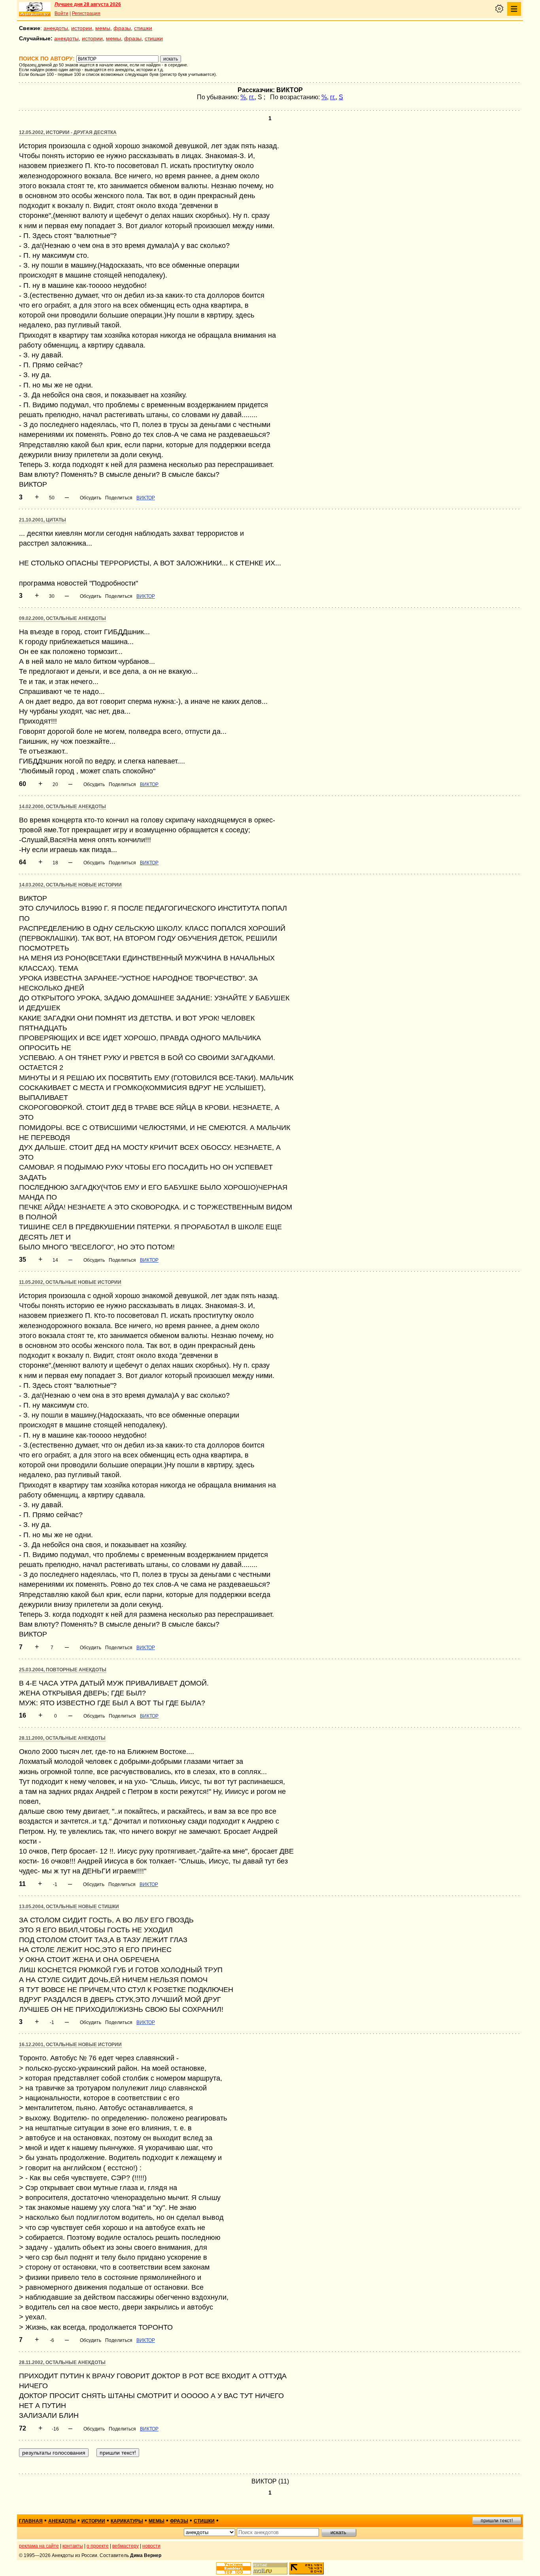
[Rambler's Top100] (234, 2568)
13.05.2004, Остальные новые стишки (69, 1907)
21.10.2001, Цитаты (42, 520)
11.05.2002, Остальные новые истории (70, 1282)
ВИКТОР (146, 498)
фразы (122, 28)
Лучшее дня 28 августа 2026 (88, 4)
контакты (73, 2546)
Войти (61, 13)
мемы (103, 28)
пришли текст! (497, 2521)
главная (31, 2521)
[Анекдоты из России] (35, 9)
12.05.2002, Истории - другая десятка (68, 132)
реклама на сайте (39, 2546)
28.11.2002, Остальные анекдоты (62, 2362)
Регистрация (86, 13)
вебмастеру (126, 2546)
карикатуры (127, 2521)
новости (151, 2546)
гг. (252, 97)
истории (82, 28)
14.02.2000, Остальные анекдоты (62, 807)
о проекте (98, 2546)
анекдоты (56, 28)
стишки (143, 28)
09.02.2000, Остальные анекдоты (62, 618)
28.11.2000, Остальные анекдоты (62, 1738)
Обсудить (91, 498)
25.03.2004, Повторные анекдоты (63, 1670)
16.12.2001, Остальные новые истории (70, 2045)
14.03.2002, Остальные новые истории (70, 885)
